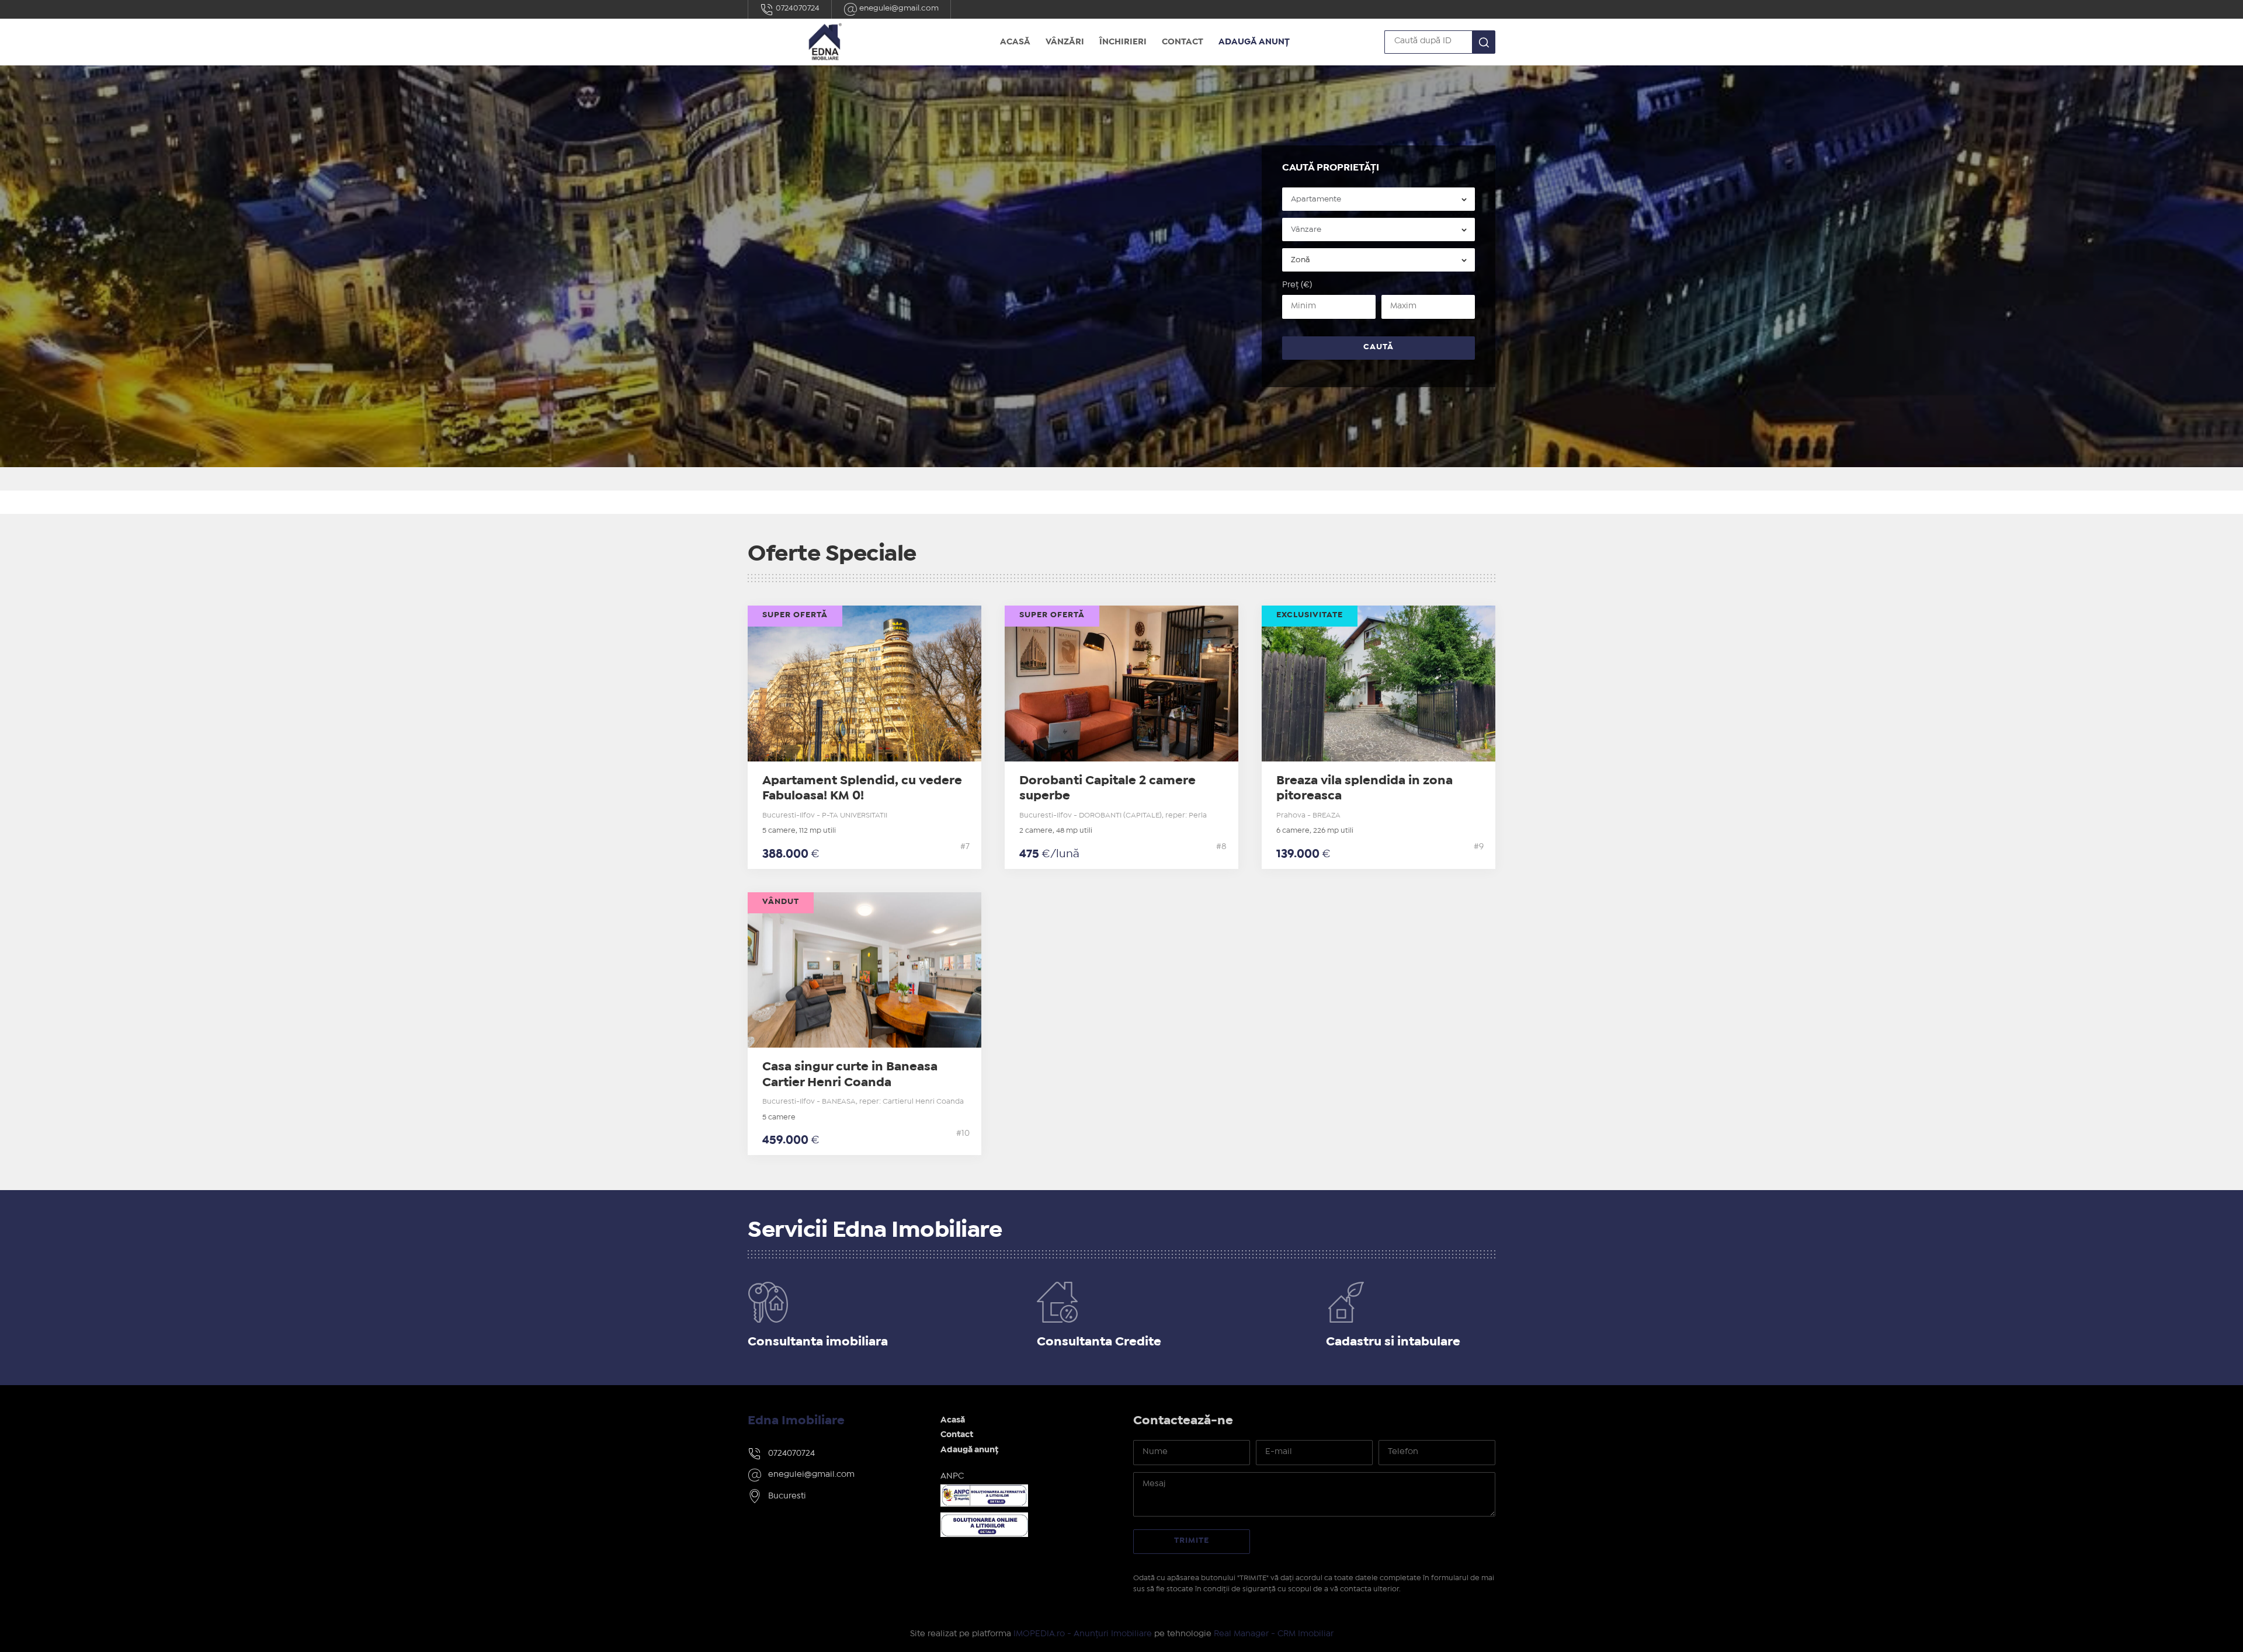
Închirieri (1123, 42)
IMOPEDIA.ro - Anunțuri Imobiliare (1083, 1634)
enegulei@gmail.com (898, 8)
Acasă (1015, 42)
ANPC (952, 1476)
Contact (1183, 42)
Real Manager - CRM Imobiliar (1274, 1634)
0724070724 (797, 8)
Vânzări (1065, 42)
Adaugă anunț (1254, 42)
